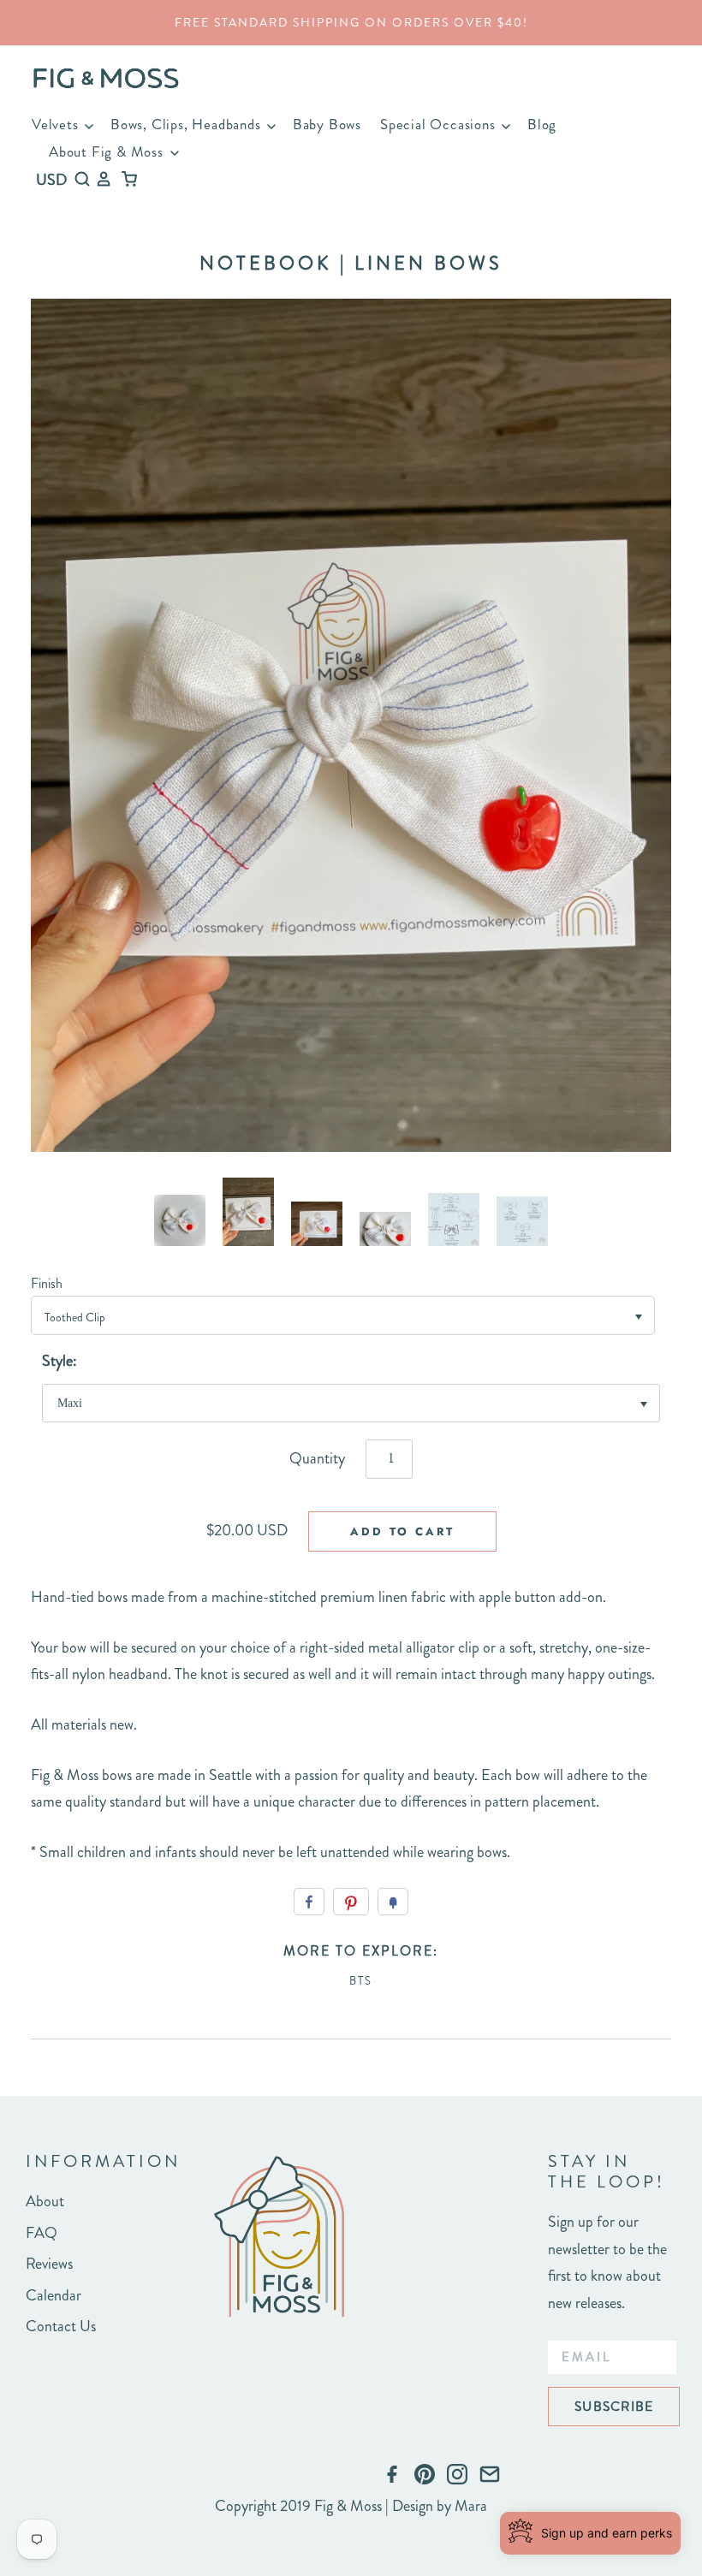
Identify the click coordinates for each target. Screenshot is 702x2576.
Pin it (351, 1902)
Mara (471, 2506)
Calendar (54, 2295)
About (45, 2201)
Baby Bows (327, 124)
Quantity (317, 1458)
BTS (361, 1981)
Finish (47, 1283)
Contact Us (61, 2326)
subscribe (614, 2406)
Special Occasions (440, 124)
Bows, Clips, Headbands (187, 124)
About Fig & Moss (108, 151)
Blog (542, 124)
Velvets (57, 124)
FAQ (42, 2233)
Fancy (393, 1902)
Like (309, 1902)
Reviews (49, 2264)
